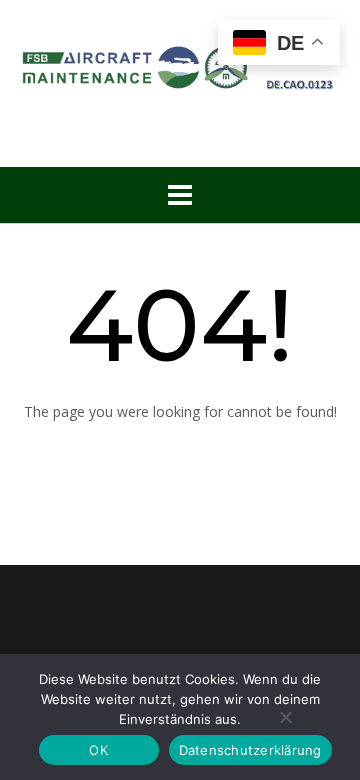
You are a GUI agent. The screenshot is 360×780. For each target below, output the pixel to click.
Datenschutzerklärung (250, 750)
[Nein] (285, 717)
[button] (180, 195)
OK (98, 750)
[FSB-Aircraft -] (180, 63)
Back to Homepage (180, 454)
